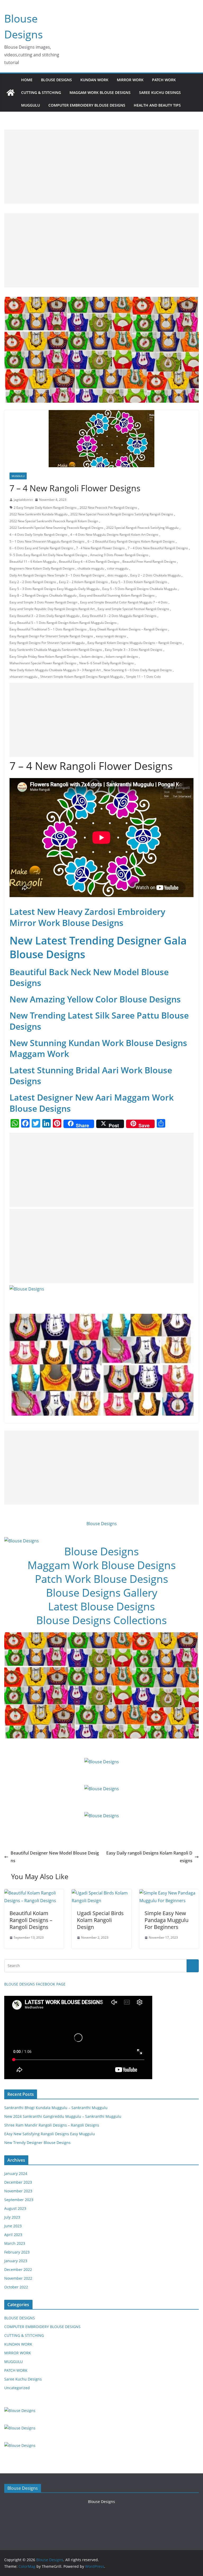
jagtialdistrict (23, 500)
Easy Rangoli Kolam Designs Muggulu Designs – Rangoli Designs (135, 643)
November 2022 (18, 2278)
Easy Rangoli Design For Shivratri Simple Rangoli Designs (51, 636)
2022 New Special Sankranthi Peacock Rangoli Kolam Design (54, 521)
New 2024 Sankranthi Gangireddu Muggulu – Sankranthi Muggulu (63, 2116)
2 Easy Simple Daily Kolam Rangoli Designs (45, 508)
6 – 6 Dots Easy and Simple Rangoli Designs (41, 548)
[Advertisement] (101, 167)
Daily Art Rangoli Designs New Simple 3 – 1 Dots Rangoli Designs (57, 575)
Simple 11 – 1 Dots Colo (143, 677)
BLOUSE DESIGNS (56, 80)
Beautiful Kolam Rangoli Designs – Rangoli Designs (31, 1920)
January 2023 (16, 2261)
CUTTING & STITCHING (41, 92)
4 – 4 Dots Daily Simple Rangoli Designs (38, 535)
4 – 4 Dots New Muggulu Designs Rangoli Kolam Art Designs (114, 535)
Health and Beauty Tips (157, 105)
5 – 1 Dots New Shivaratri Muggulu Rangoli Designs (47, 541)
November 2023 (18, 2191)
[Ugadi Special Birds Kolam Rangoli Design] (101, 1893)
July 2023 (12, 2217)
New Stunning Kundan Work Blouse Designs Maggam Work (98, 1048)
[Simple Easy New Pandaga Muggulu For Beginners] (169, 1893)
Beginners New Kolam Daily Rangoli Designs (42, 568)
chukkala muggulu (91, 568)
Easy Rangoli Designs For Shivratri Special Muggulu (47, 643)
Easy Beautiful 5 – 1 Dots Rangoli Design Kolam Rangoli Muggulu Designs (63, 623)
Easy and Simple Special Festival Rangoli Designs (133, 609)
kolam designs (92, 657)
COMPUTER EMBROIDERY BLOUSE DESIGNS (87, 105)
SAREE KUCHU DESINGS (160, 92)
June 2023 (13, 2226)
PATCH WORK (164, 80)
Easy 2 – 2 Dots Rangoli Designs (33, 582)
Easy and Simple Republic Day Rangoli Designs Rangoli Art (52, 609)
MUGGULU (31, 105)
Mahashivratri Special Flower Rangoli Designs (43, 663)
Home (27, 80)
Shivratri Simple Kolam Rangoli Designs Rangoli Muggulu (82, 677)
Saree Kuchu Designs (23, 2379)
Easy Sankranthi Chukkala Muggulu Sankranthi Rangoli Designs (56, 650)
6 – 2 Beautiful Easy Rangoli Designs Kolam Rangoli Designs (131, 541)
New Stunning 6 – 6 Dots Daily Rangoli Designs (138, 670)
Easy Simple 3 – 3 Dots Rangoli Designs (134, 650)
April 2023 (13, 2235)
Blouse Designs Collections (101, 1620)
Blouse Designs (102, 1524)
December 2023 (18, 2182)
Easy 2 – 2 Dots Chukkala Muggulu (155, 575)
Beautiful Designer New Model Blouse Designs (55, 1857)
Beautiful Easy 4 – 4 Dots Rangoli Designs (89, 562)
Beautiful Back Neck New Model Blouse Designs (89, 977)
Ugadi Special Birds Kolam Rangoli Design (100, 1920)
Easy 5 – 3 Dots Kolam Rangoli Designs (139, 582)
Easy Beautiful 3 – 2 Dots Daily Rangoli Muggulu (44, 616)
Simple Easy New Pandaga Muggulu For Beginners (167, 1920)
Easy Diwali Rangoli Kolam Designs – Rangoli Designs (128, 629)
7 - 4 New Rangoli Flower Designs (100, 548)
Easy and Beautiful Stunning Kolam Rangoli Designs (117, 595)
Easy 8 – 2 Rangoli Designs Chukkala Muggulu (43, 595)
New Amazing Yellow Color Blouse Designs (95, 999)
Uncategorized (17, 2388)
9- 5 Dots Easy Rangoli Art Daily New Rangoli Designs (48, 555)
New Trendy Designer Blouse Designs (37, 2143)
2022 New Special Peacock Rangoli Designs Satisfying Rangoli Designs (122, 514)
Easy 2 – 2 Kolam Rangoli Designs (83, 582)
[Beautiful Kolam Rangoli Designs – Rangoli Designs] (34, 1893)
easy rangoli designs (111, 636)
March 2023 (15, 2243)
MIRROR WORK (130, 80)
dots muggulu (117, 575)
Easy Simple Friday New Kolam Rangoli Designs (44, 657)
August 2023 (15, 2208)
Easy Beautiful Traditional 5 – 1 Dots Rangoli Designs (48, 629)
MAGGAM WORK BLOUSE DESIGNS (100, 92)
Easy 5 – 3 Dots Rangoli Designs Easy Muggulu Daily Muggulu (54, 589)
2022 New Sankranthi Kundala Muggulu (38, 514)
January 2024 (16, 2173)
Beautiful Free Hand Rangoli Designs (149, 562)
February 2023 (17, 2252)
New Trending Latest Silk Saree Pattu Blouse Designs (99, 1021)
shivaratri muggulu (23, 677)
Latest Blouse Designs (101, 1606)
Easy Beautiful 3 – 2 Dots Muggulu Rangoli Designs (119, 616)
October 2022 (16, 2287)
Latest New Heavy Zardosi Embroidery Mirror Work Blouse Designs (87, 917)
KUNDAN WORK (94, 80)
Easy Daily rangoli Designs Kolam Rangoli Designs (149, 1857)
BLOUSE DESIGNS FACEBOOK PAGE (35, 1984)
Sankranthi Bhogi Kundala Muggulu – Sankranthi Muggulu (56, 2108)
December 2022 (18, 2270)
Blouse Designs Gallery (102, 1593)
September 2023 (19, 2200)
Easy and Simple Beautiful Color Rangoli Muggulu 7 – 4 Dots (124, 602)
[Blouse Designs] (11, 93)
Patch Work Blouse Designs (101, 1579)
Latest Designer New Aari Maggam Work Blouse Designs (92, 1103)
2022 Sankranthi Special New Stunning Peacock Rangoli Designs (56, 528)
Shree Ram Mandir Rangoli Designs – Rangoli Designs (52, 2125)
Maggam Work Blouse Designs (102, 1565)
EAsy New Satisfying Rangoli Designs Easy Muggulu (50, 2134)
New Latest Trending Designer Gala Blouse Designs (98, 947)
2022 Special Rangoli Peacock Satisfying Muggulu (142, 528)
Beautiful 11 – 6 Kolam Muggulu (33, 562)
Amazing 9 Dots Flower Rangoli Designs (119, 555)
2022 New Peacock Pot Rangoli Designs (108, 508)
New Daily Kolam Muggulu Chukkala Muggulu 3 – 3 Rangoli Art (55, 670)
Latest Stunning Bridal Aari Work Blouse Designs (91, 1076)
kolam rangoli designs (122, 657)
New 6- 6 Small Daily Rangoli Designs (107, 663)
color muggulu (118, 568)
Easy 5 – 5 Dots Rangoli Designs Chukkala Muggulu (140, 589)
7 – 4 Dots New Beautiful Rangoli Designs (158, 548)
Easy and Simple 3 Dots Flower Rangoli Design (43, 602)
